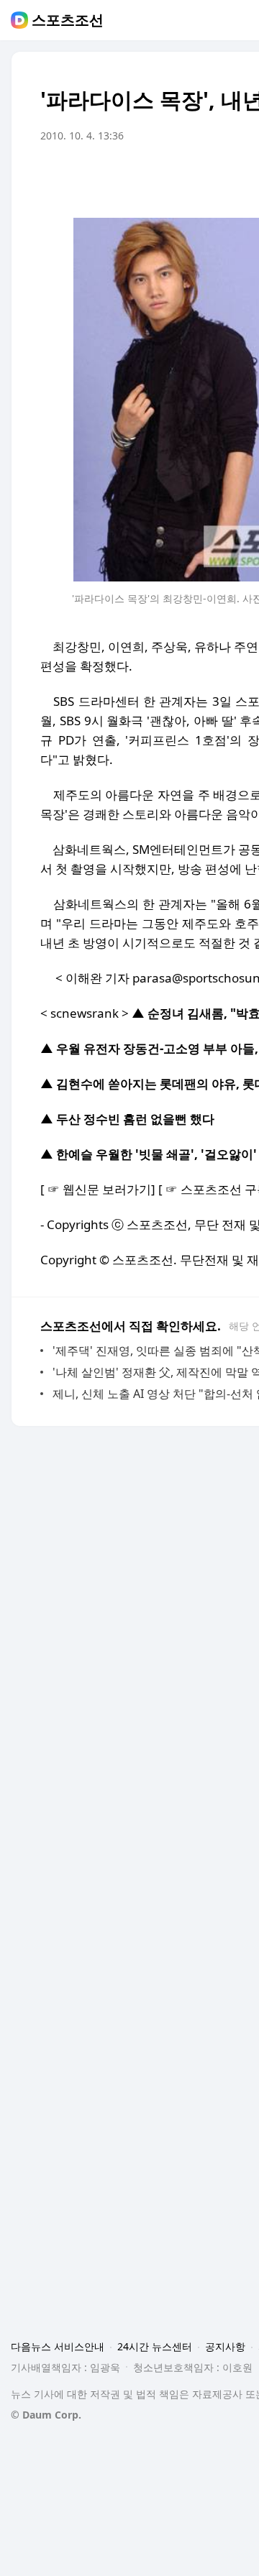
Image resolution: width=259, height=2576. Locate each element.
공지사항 (225, 2346)
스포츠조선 (68, 20)
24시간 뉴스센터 (155, 2346)
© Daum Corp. (46, 2415)
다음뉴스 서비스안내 (58, 2346)
